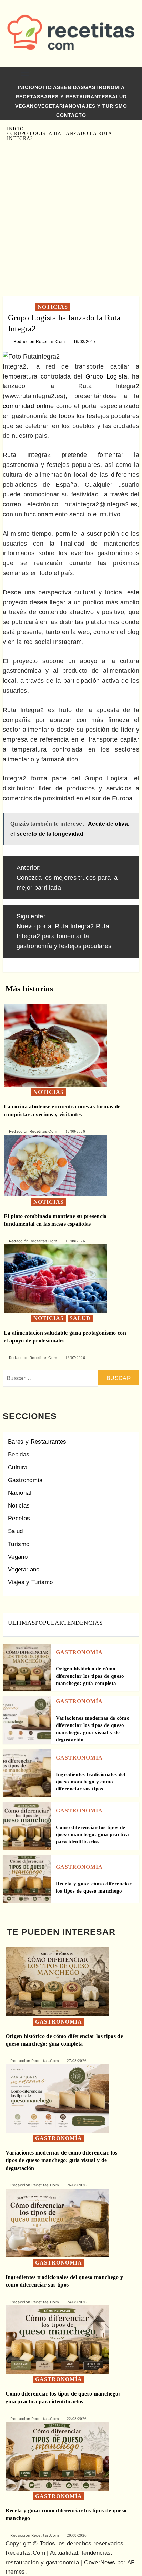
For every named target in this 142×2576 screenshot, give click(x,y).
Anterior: (67, 878)
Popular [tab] (49, 1623)
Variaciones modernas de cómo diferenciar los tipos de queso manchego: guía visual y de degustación (62, 2160)
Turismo (19, 1544)
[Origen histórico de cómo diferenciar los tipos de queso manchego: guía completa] (27, 1667)
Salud (118, 97)
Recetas (28, 97)
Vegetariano (57, 106)
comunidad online (28, 406)
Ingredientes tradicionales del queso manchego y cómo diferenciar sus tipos (91, 1782)
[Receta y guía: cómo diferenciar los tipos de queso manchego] (27, 1878)
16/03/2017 (85, 342)
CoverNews (100, 2562)
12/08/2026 (75, 1131)
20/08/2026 (77, 2535)
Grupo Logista (106, 376)
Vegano (27, 106)
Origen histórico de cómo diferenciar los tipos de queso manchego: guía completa (90, 1676)
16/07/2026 (75, 1358)
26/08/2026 (77, 2185)
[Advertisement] (71, 219)
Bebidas (72, 87)
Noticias (47, 87)
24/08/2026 (77, 2302)
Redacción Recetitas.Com (33, 1131)
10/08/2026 (75, 1241)
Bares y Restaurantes (74, 97)
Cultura (18, 1467)
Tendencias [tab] (83, 1623)
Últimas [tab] (22, 1623)
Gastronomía (104, 87)
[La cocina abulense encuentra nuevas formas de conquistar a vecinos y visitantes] (55, 1045)
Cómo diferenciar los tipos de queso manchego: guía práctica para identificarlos (93, 1834)
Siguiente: (64, 931)
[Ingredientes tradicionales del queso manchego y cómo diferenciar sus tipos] (27, 1773)
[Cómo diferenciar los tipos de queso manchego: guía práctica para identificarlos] (27, 1825)
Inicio (26, 87)
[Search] (127, 75)
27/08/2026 (77, 2061)
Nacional (20, 1493)
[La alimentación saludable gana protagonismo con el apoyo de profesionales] (55, 1278)
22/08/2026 (77, 2419)
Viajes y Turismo (102, 106)
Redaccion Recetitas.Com (39, 342)
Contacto (71, 115)
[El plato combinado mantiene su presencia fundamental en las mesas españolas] (55, 1165)
